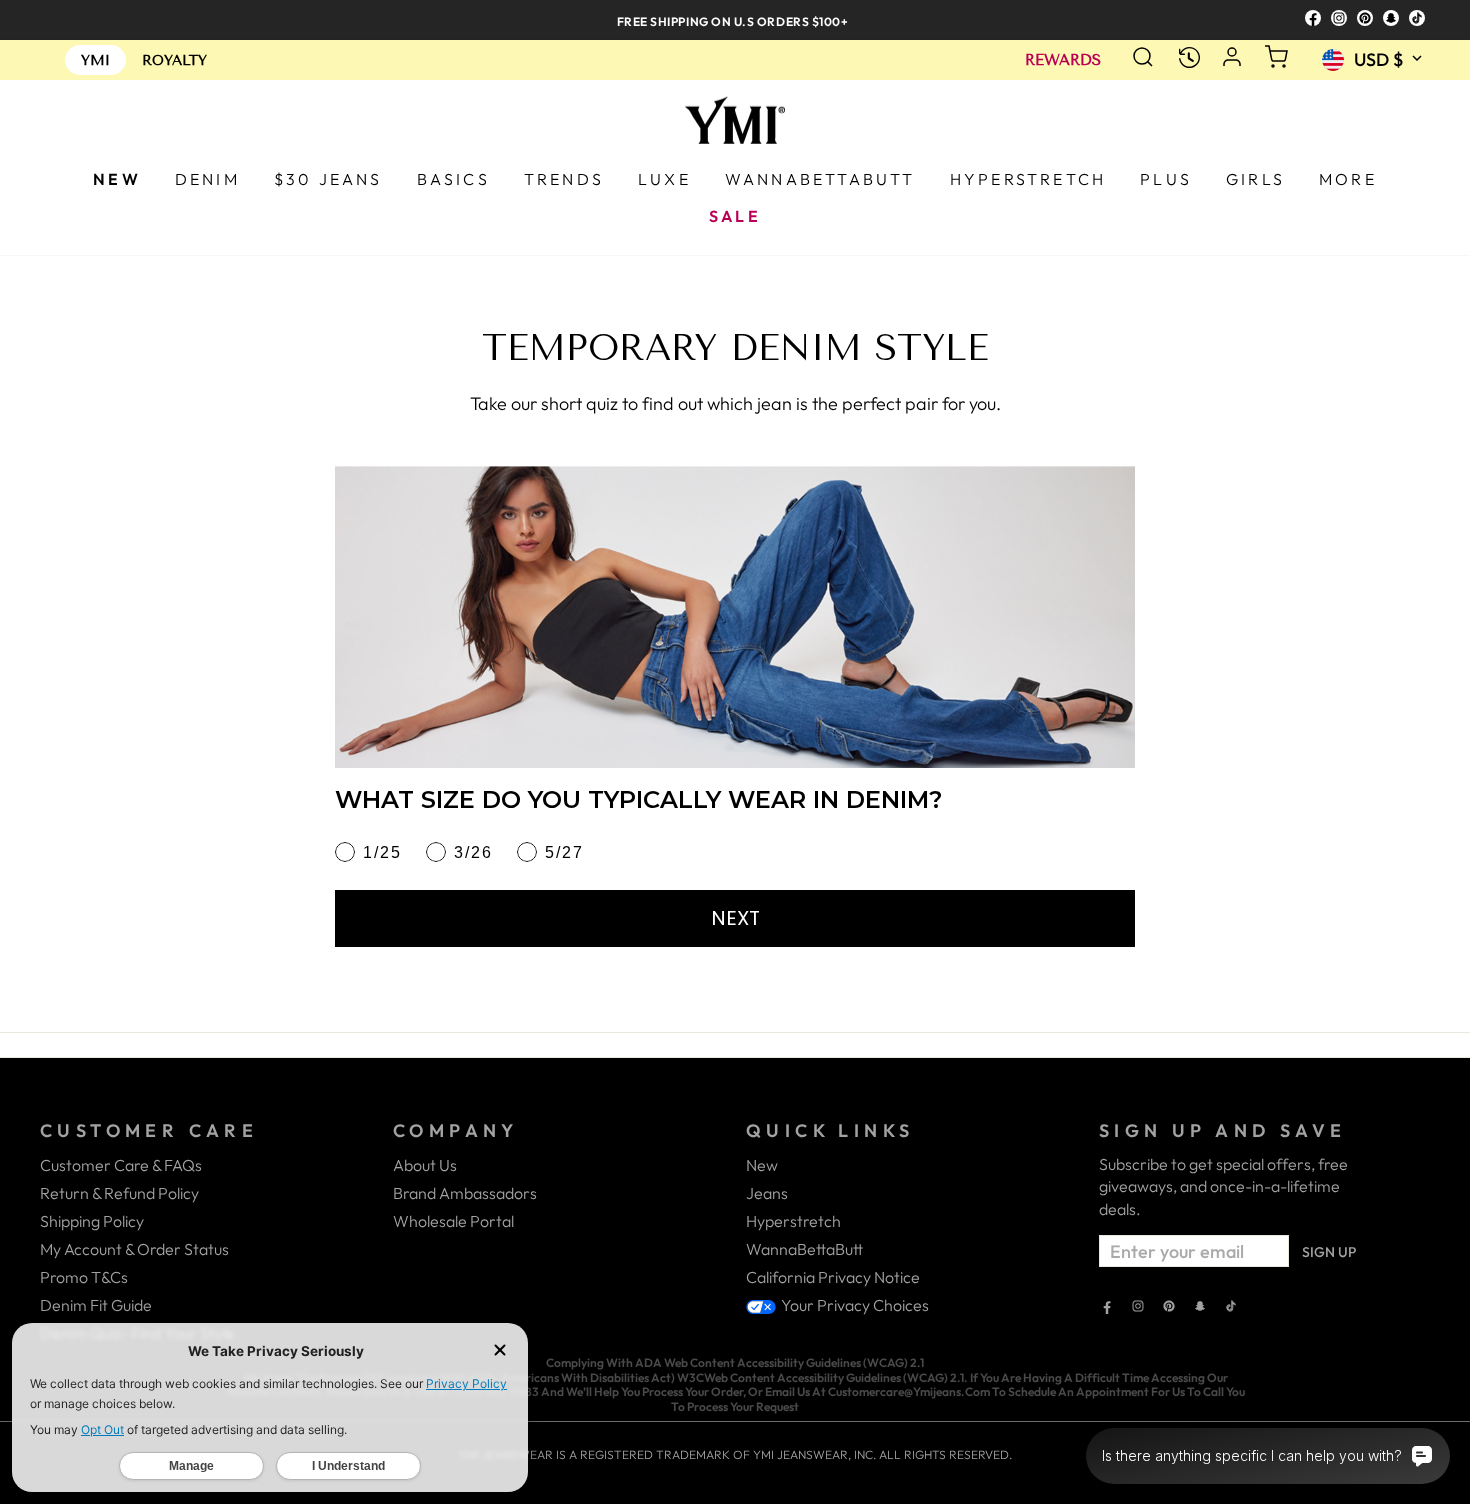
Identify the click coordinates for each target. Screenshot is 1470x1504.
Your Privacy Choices (853, 1305)
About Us (425, 1165)
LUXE (664, 179)
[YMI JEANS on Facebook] (1107, 1308)
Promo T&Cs (84, 1277)
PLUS (1166, 179)
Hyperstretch (793, 1221)
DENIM (207, 179)
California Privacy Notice (833, 1277)
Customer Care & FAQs (121, 1165)
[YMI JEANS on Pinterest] (1169, 1308)
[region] (735, 19)
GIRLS (1255, 179)
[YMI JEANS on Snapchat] (1200, 1308)
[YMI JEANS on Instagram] (1138, 1308)
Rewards (1063, 60)
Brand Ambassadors (465, 1193)
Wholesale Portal (453, 1221)
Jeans (767, 1193)
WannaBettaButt (804, 1249)
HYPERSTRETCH (1028, 179)
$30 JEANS (328, 179)
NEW (117, 179)
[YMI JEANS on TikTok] (1231, 1308)
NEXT (735, 918)
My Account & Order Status (134, 1249)
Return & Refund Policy (119, 1193)
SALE (735, 216)
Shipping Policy (92, 1221)
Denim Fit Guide (96, 1305)
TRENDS (564, 179)
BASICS (453, 179)
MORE (1348, 179)
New (762, 1165)
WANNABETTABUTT (820, 179)
